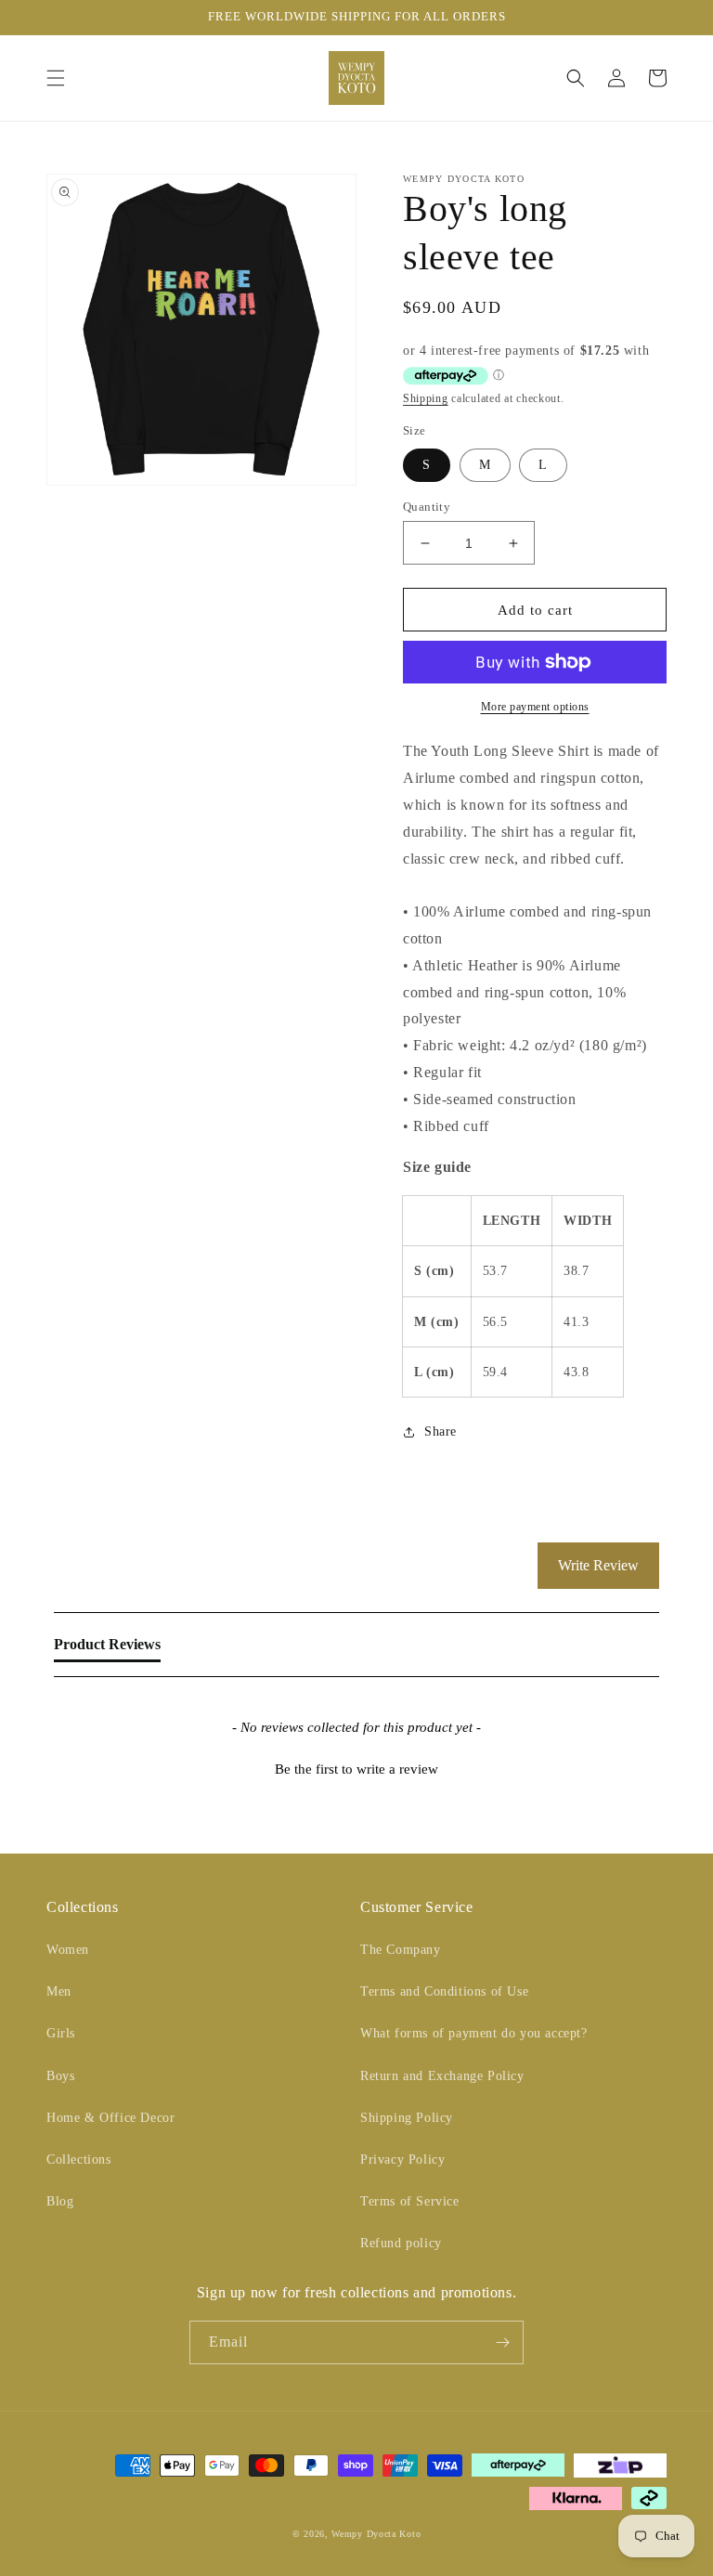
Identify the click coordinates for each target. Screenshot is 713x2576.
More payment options (535, 707)
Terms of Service (410, 2201)
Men (59, 1991)
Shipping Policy (407, 2118)
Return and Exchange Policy (442, 2076)
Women (68, 1950)
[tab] (107, 1648)
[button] (56, 78)
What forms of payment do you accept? (474, 2033)
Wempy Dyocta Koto (376, 2534)
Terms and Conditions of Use (444, 1991)
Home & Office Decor (110, 2118)
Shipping (426, 398)
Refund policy (401, 2243)
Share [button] (441, 1431)
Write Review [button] (598, 1565)
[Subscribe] (502, 2342)
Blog (60, 2201)
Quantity (427, 507)
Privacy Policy (402, 2160)
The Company (401, 1950)
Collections (79, 2160)
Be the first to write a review (356, 1769)
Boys (60, 2076)
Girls (61, 2033)
